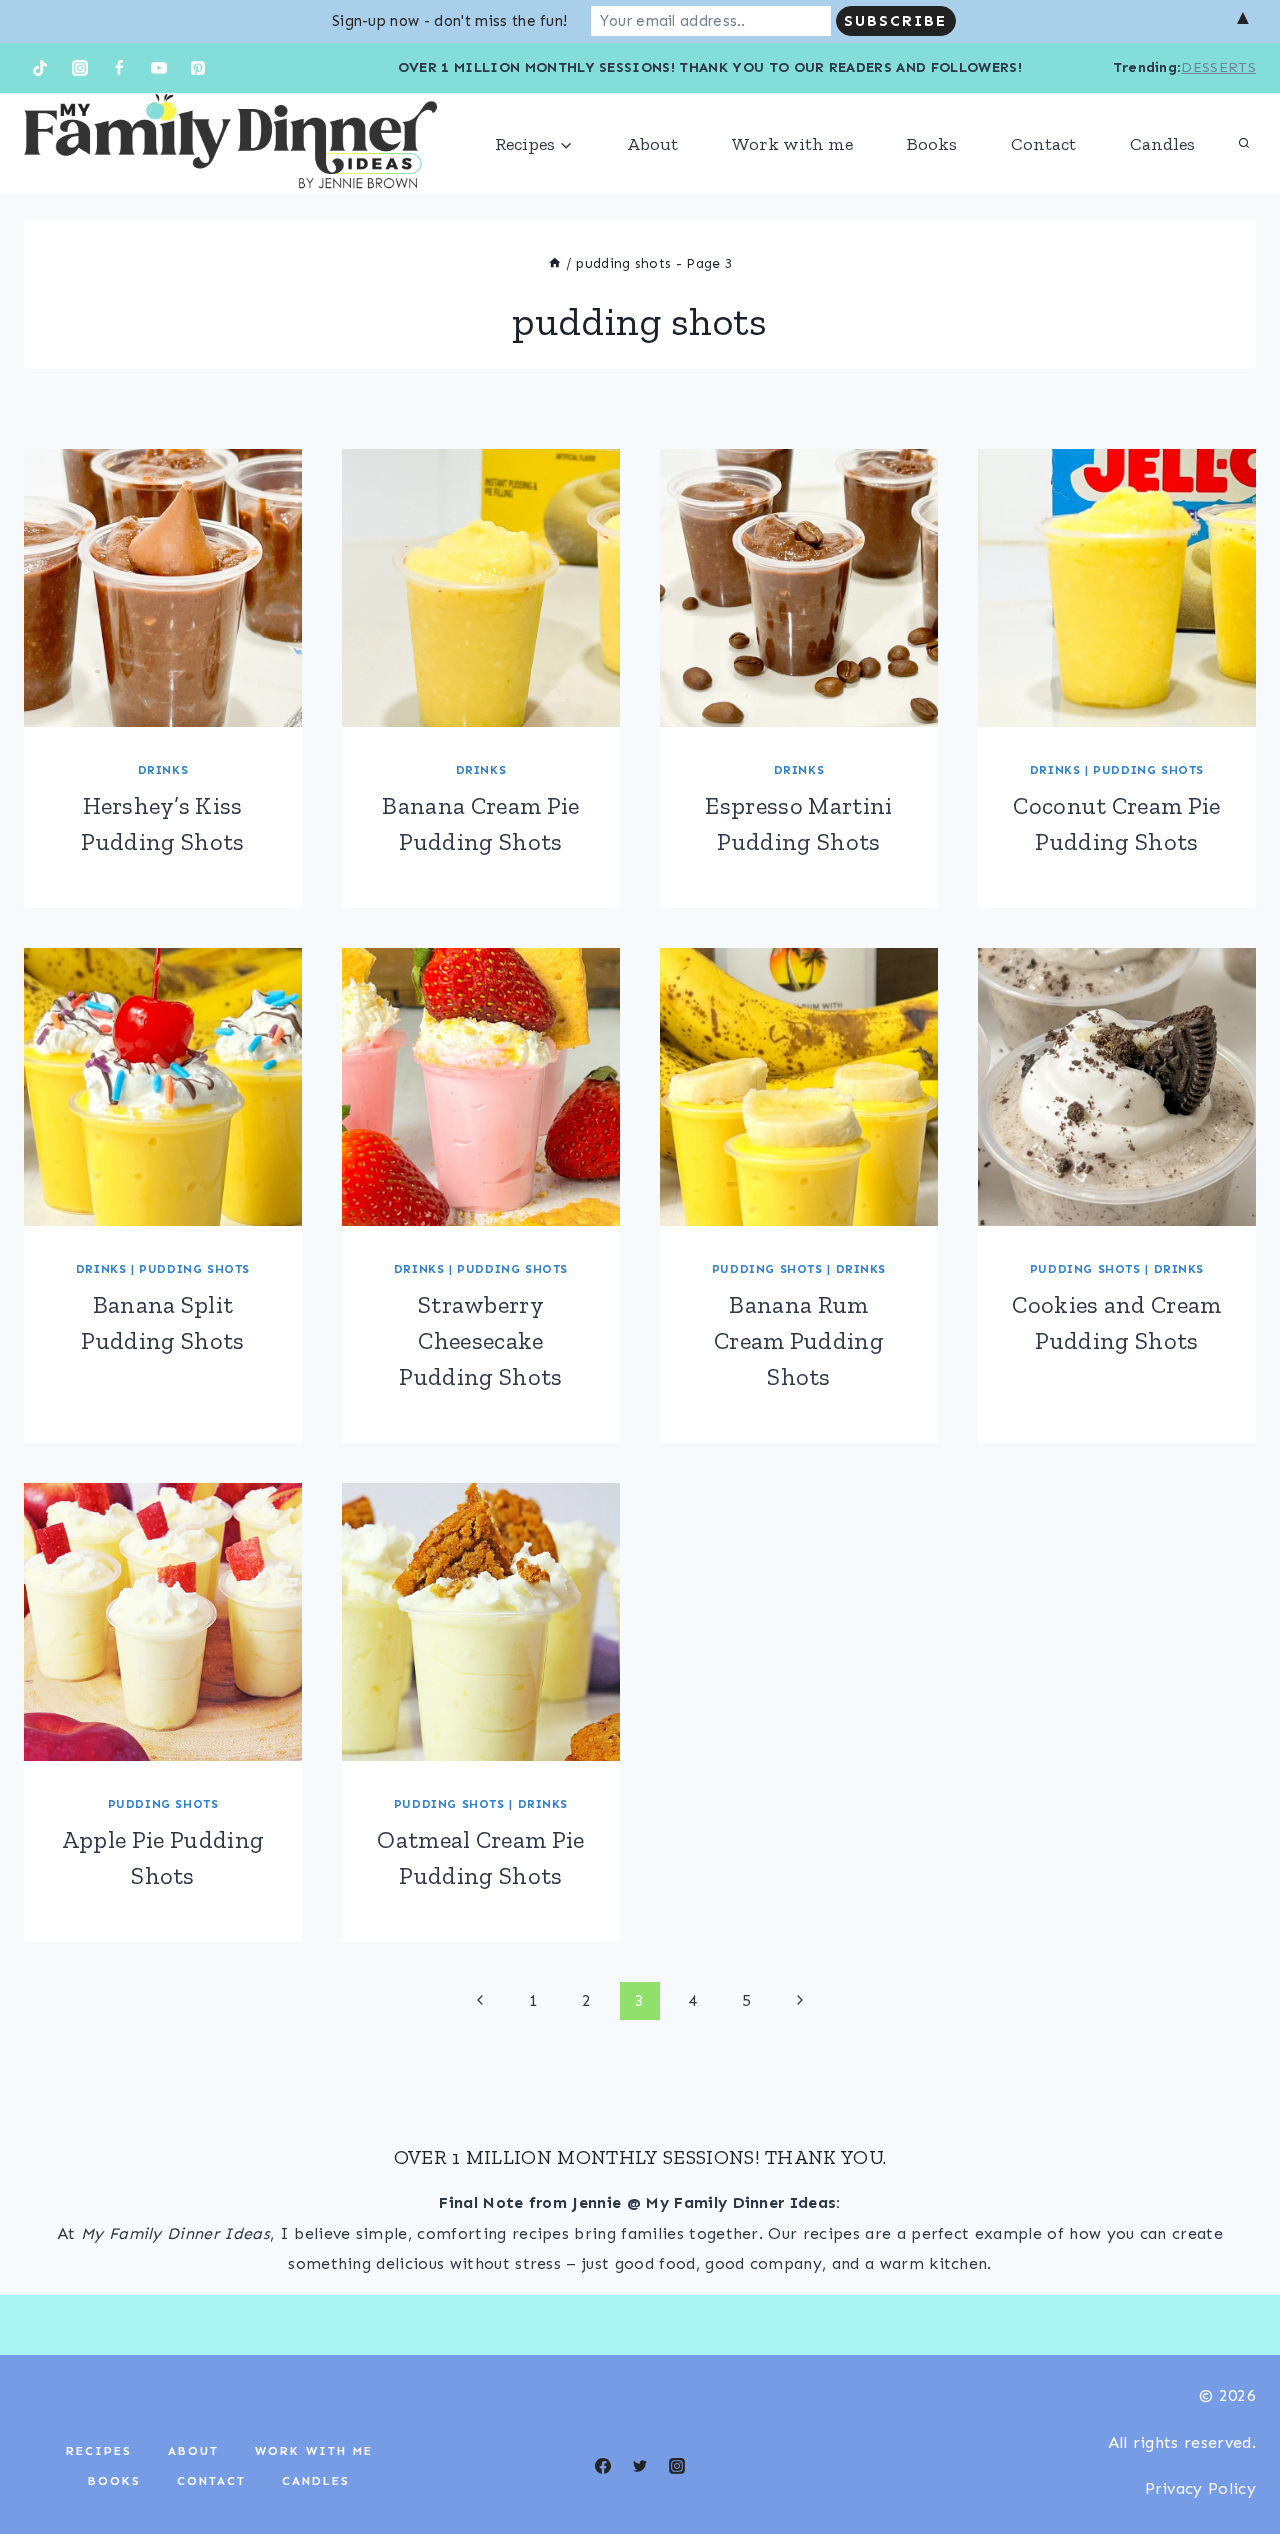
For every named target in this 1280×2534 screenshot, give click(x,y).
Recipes (99, 2451)
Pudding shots (1148, 770)
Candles (1162, 144)
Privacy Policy (1200, 2488)
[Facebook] (119, 68)
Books (932, 144)
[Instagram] (80, 68)
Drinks (163, 770)
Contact (1043, 144)
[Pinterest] (198, 68)
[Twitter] (640, 2466)
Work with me (792, 144)
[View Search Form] (1244, 144)
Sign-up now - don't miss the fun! (450, 21)
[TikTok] (40, 68)
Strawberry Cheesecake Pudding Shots (480, 1340)
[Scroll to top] (1233, 2457)
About (652, 144)
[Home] (555, 263)
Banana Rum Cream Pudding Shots (799, 1340)
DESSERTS (1218, 67)
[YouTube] (159, 68)
